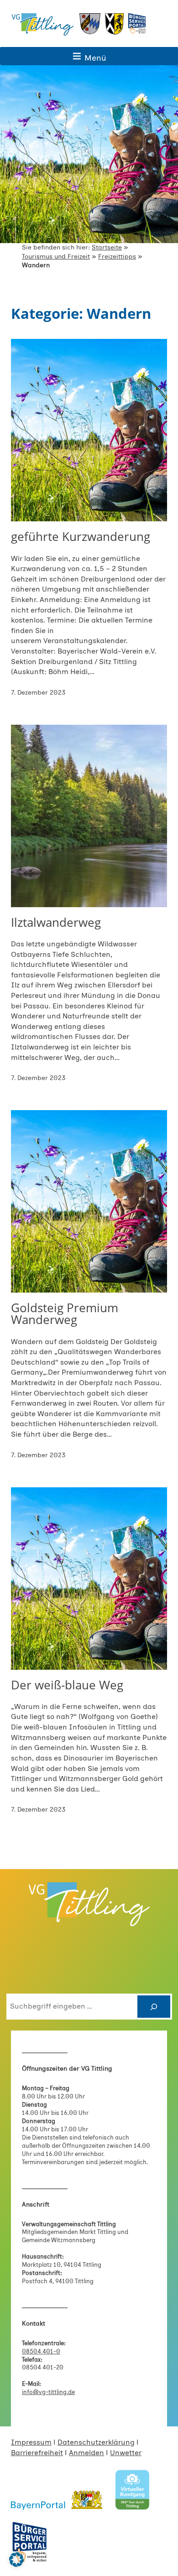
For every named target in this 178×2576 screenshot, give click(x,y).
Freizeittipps (117, 257)
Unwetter (126, 2453)
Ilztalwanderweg (56, 922)
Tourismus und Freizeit (56, 257)
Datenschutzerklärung (96, 2442)
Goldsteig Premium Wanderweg (65, 1314)
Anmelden (86, 2453)
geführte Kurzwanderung (81, 536)
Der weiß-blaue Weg (67, 1685)
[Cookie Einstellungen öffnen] (16, 2564)
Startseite (107, 247)
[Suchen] (154, 2007)
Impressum (31, 2442)
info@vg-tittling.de (48, 2392)
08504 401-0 (41, 2351)
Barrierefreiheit (37, 2453)
